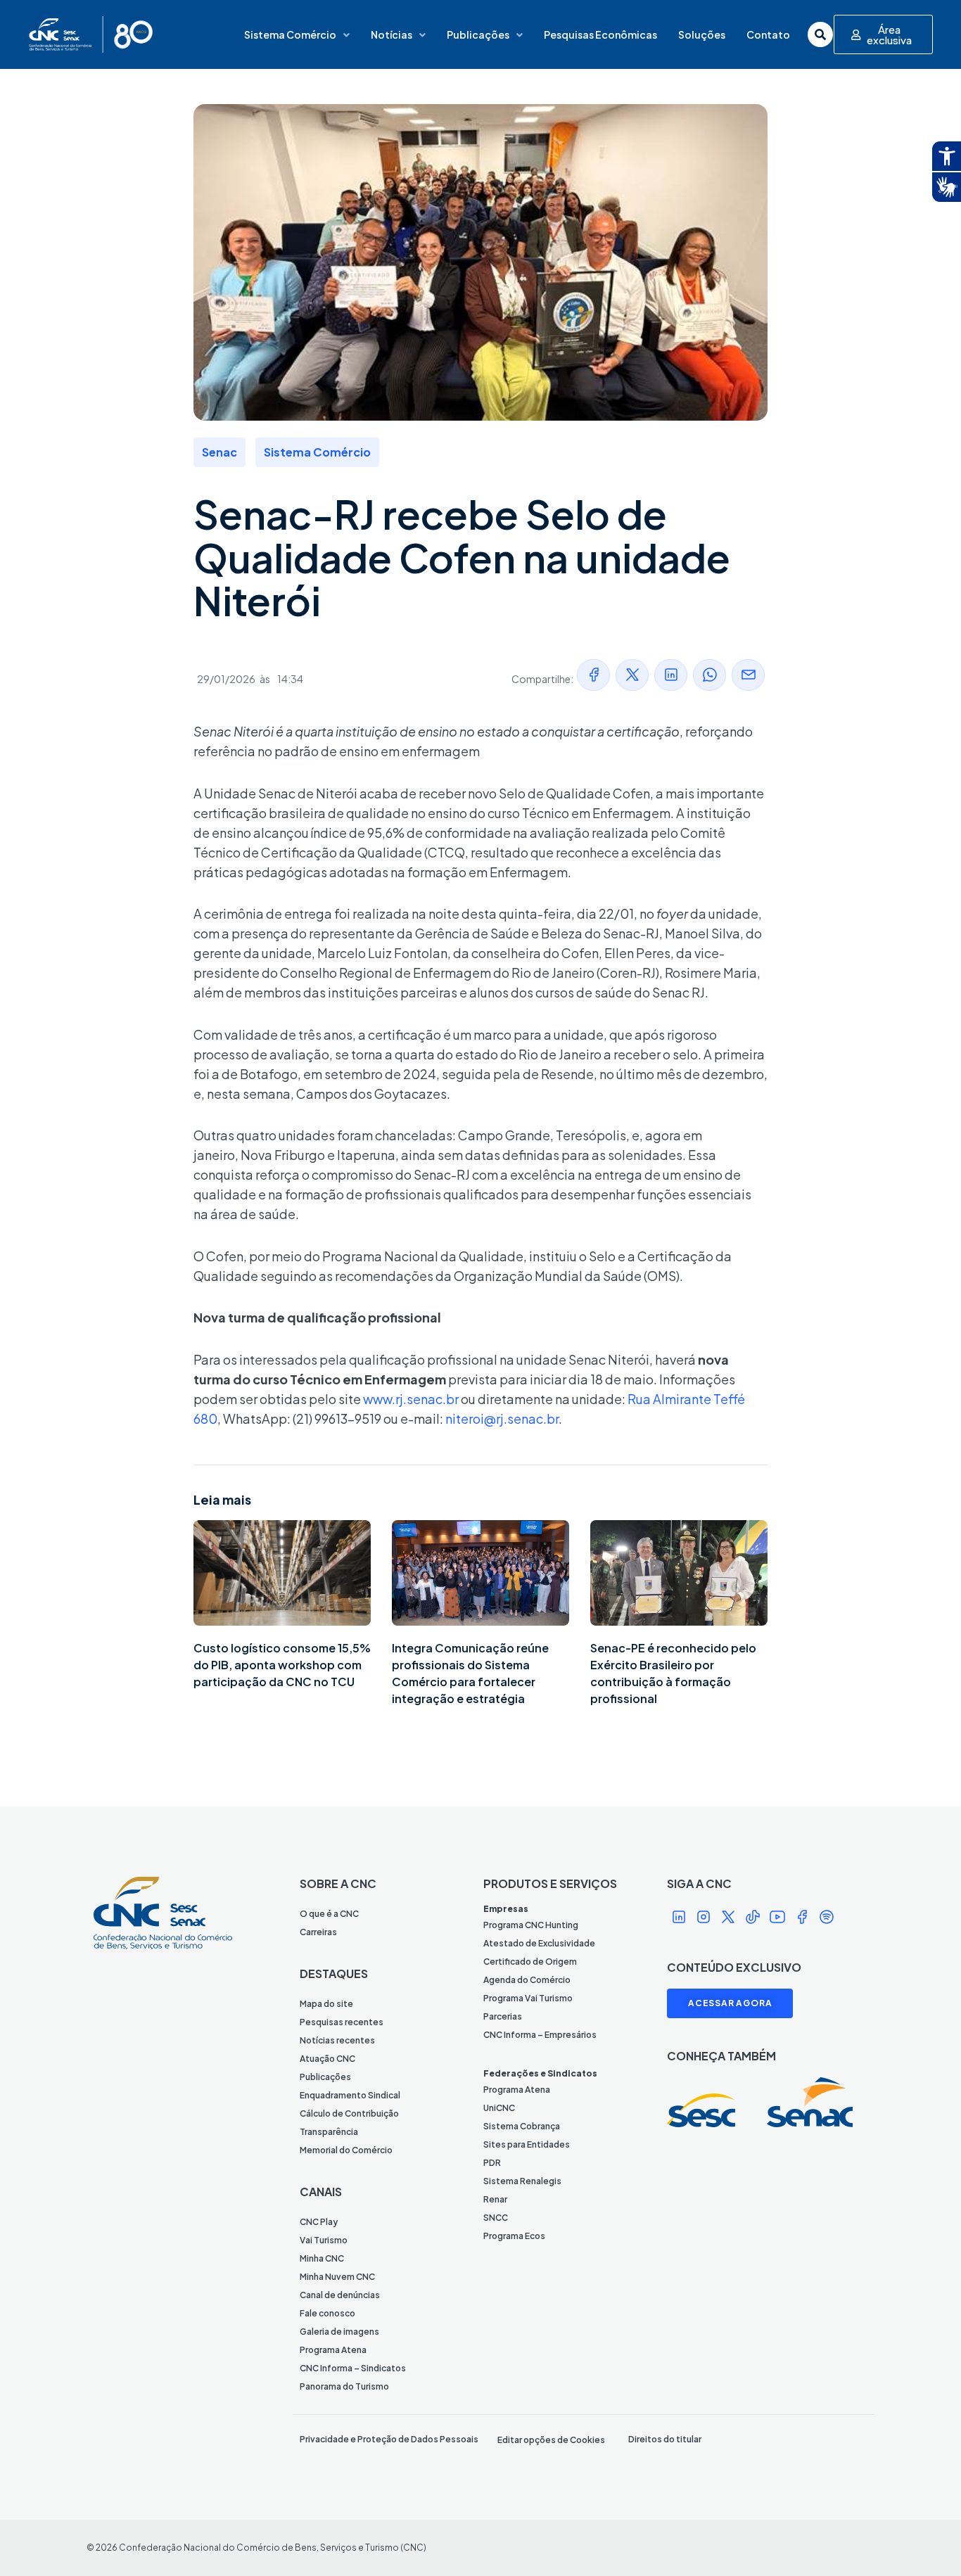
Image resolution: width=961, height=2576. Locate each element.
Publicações (478, 34)
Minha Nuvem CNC (337, 2277)
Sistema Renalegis (522, 2181)
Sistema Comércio (290, 34)
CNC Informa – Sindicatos (353, 2368)
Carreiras (318, 1932)
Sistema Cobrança (522, 2126)
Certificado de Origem (530, 1962)
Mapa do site (326, 2004)
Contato (768, 34)
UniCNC (499, 2108)
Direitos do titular (665, 2439)
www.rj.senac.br (411, 1399)
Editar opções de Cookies (551, 2440)
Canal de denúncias (340, 2295)
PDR (492, 2163)
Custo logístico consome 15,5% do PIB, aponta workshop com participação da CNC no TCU (282, 1665)
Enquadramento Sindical (350, 2095)
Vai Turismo (324, 2240)
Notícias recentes (337, 2040)
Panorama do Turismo (344, 2386)
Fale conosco (327, 2313)
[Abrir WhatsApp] (926, 2540)
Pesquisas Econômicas (600, 34)
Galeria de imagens (339, 2332)
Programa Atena (333, 2350)
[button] (593, 675)
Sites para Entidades (527, 2144)
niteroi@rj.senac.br (502, 1418)
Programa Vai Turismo (528, 1998)
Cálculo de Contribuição (349, 2113)
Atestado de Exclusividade (539, 1943)
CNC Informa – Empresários (540, 2035)
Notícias (392, 34)
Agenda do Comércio (527, 1980)
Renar (495, 2199)
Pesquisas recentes (342, 2022)
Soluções (702, 34)
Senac (219, 452)
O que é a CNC (329, 1914)
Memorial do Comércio (346, 2150)
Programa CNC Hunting (531, 1925)
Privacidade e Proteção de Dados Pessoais (389, 2439)
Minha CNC (322, 2258)
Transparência (329, 2132)
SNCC (496, 2218)
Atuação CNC (327, 2059)
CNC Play (319, 2222)
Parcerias (503, 2016)
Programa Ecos (514, 2236)
